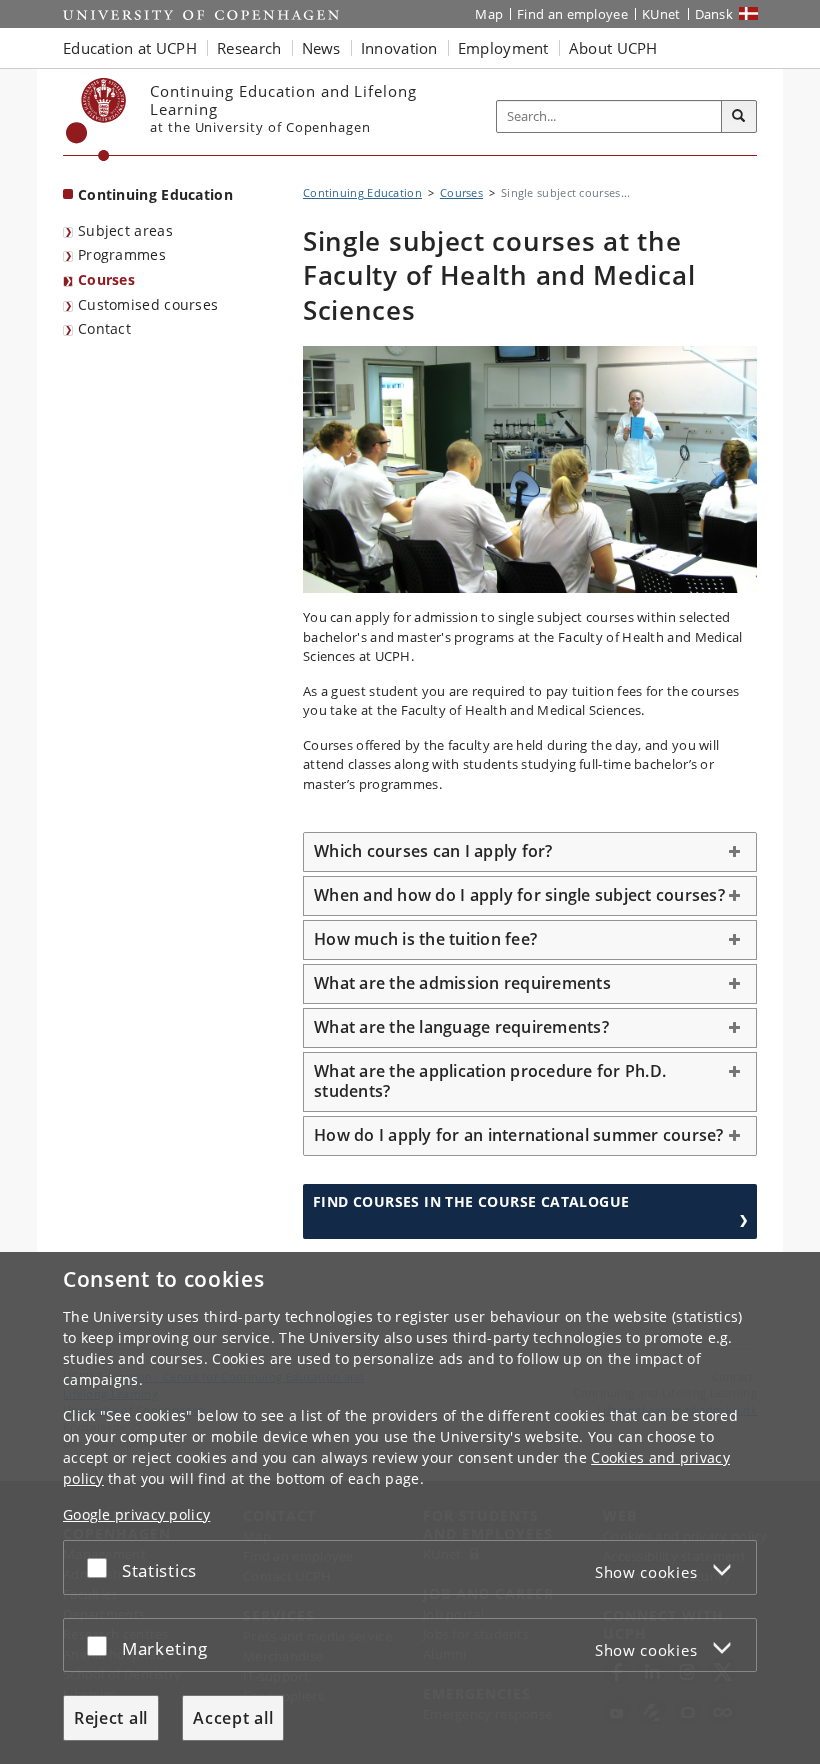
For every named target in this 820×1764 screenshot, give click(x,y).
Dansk (714, 14)
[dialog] (410, 1508)
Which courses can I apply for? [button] (433, 851)
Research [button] (249, 48)
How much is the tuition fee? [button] (425, 939)
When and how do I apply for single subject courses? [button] (519, 895)
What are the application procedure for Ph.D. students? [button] (490, 1081)
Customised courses (148, 304)
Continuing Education (155, 194)
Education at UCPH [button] (130, 48)
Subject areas (125, 230)
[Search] (739, 117)
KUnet (661, 14)
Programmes (122, 254)
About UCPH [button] (613, 48)
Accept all (233, 1718)
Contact (104, 328)
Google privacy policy (136, 1514)
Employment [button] (503, 48)
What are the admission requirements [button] (462, 983)
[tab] (530, 852)
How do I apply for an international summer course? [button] (519, 1135)
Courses (106, 279)
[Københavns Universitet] (96, 119)
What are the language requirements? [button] (461, 1027)
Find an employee (572, 14)
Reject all (111, 1718)
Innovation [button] (399, 48)
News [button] (321, 48)
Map (489, 14)
